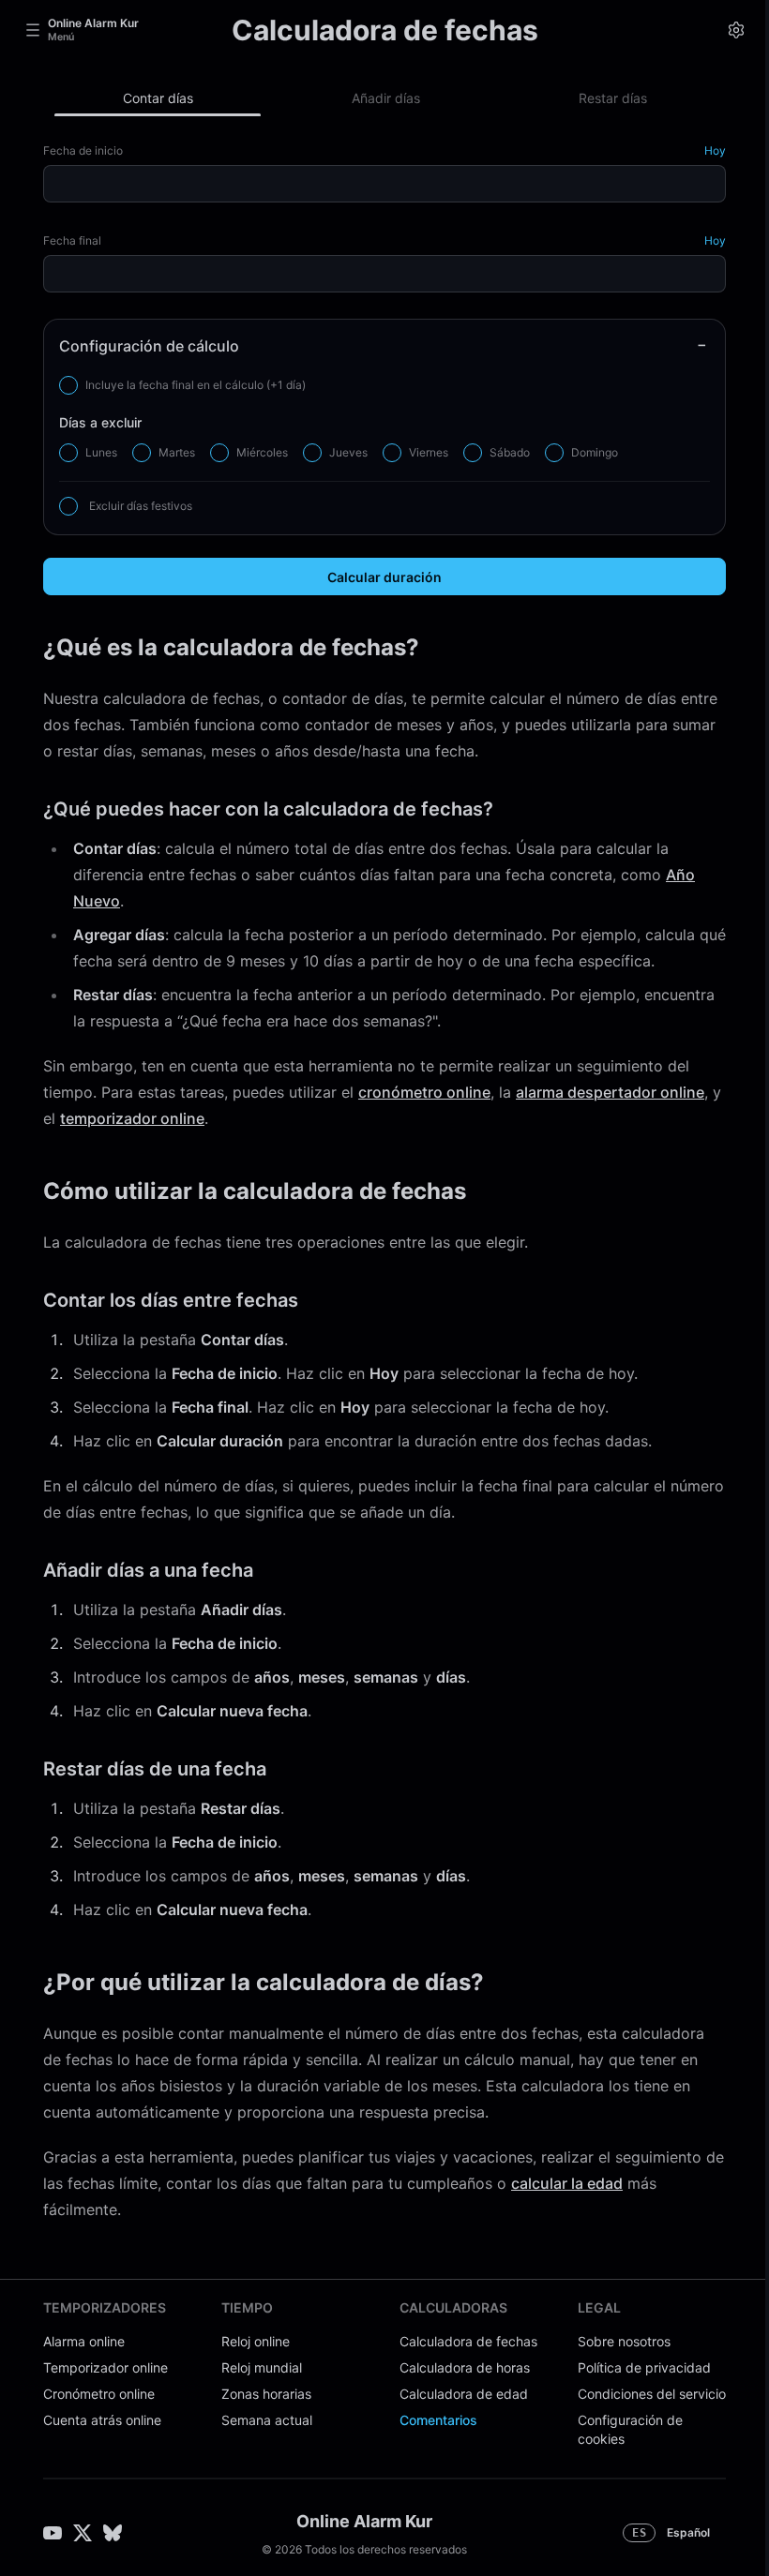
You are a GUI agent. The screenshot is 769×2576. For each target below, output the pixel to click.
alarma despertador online (610, 1092)
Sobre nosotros (624, 2341)
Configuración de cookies (630, 2429)
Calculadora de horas (465, 2367)
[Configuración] (736, 30)
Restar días (613, 98)
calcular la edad (567, 2183)
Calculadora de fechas (468, 2341)
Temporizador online (106, 2367)
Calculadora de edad (464, 2394)
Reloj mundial (262, 2367)
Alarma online (84, 2341)
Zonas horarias (266, 2394)
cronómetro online (424, 1092)
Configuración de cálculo (149, 346)
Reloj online (256, 2341)
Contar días (158, 98)
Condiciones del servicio (652, 2394)
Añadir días (386, 98)
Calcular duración (384, 577)
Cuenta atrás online (102, 2420)
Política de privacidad (644, 2367)
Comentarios (438, 2420)
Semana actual (267, 2420)
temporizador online (132, 1118)
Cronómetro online (99, 2394)
